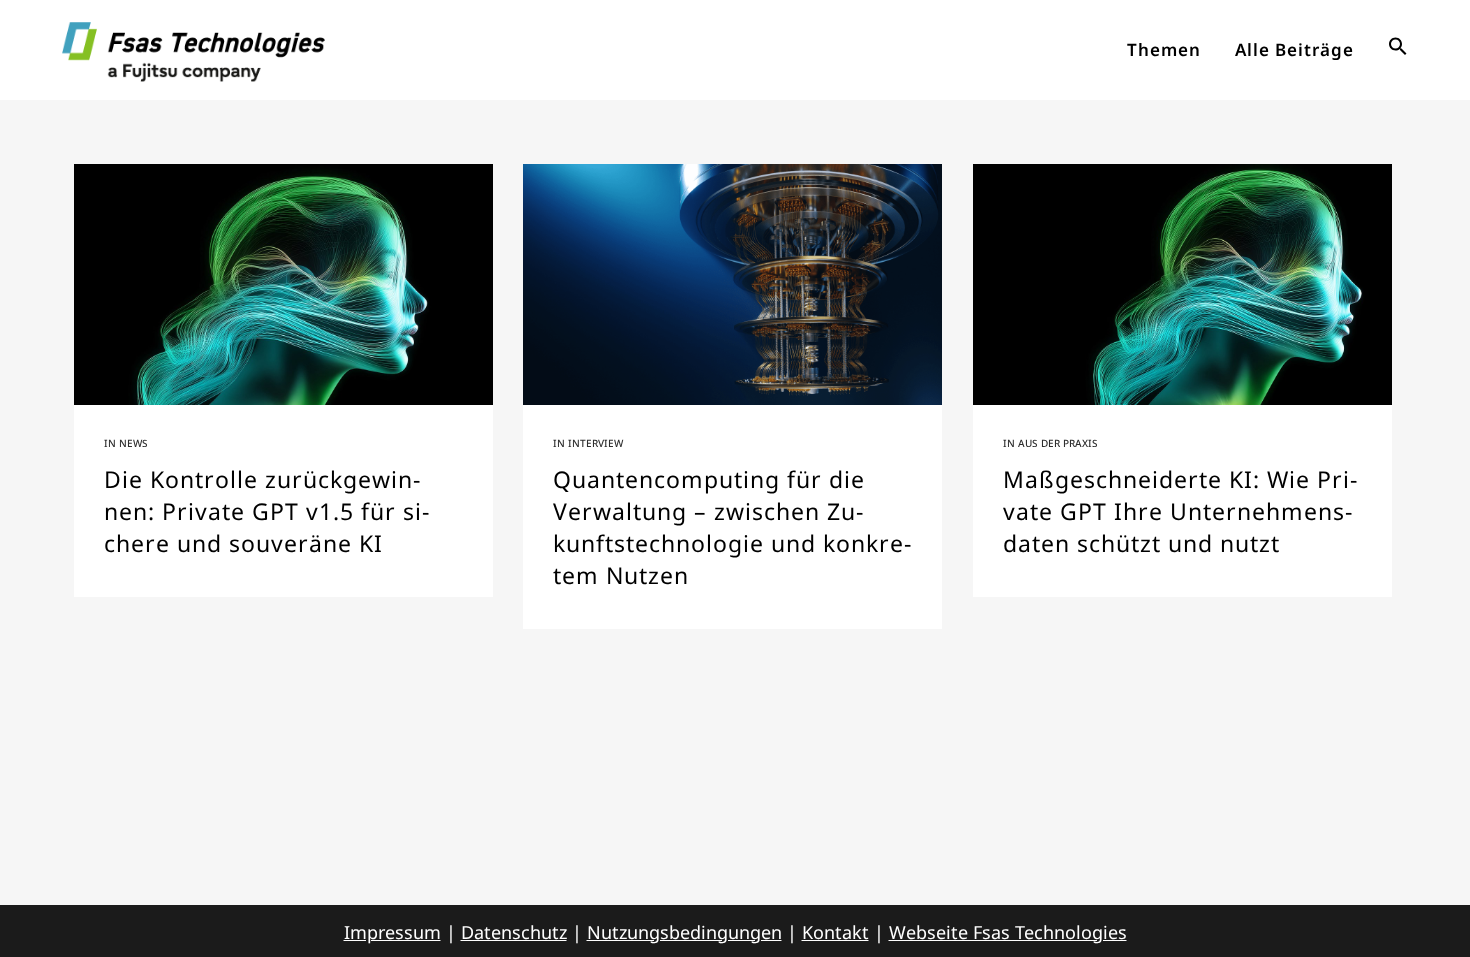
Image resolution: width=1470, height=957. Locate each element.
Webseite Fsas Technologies (1008, 932)
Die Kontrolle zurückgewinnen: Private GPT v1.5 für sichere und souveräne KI (266, 511)
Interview (595, 443)
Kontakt (835, 932)
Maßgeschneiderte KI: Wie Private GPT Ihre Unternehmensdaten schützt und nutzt (1180, 511)
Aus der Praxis (1058, 443)
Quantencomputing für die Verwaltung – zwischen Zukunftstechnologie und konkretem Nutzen (732, 527)
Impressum (392, 932)
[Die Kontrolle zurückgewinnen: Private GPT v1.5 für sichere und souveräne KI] (283, 284)
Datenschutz (514, 932)
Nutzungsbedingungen (684, 932)
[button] (1398, 50)
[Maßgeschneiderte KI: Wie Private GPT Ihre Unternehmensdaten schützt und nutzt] (1182, 284)
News (133, 443)
